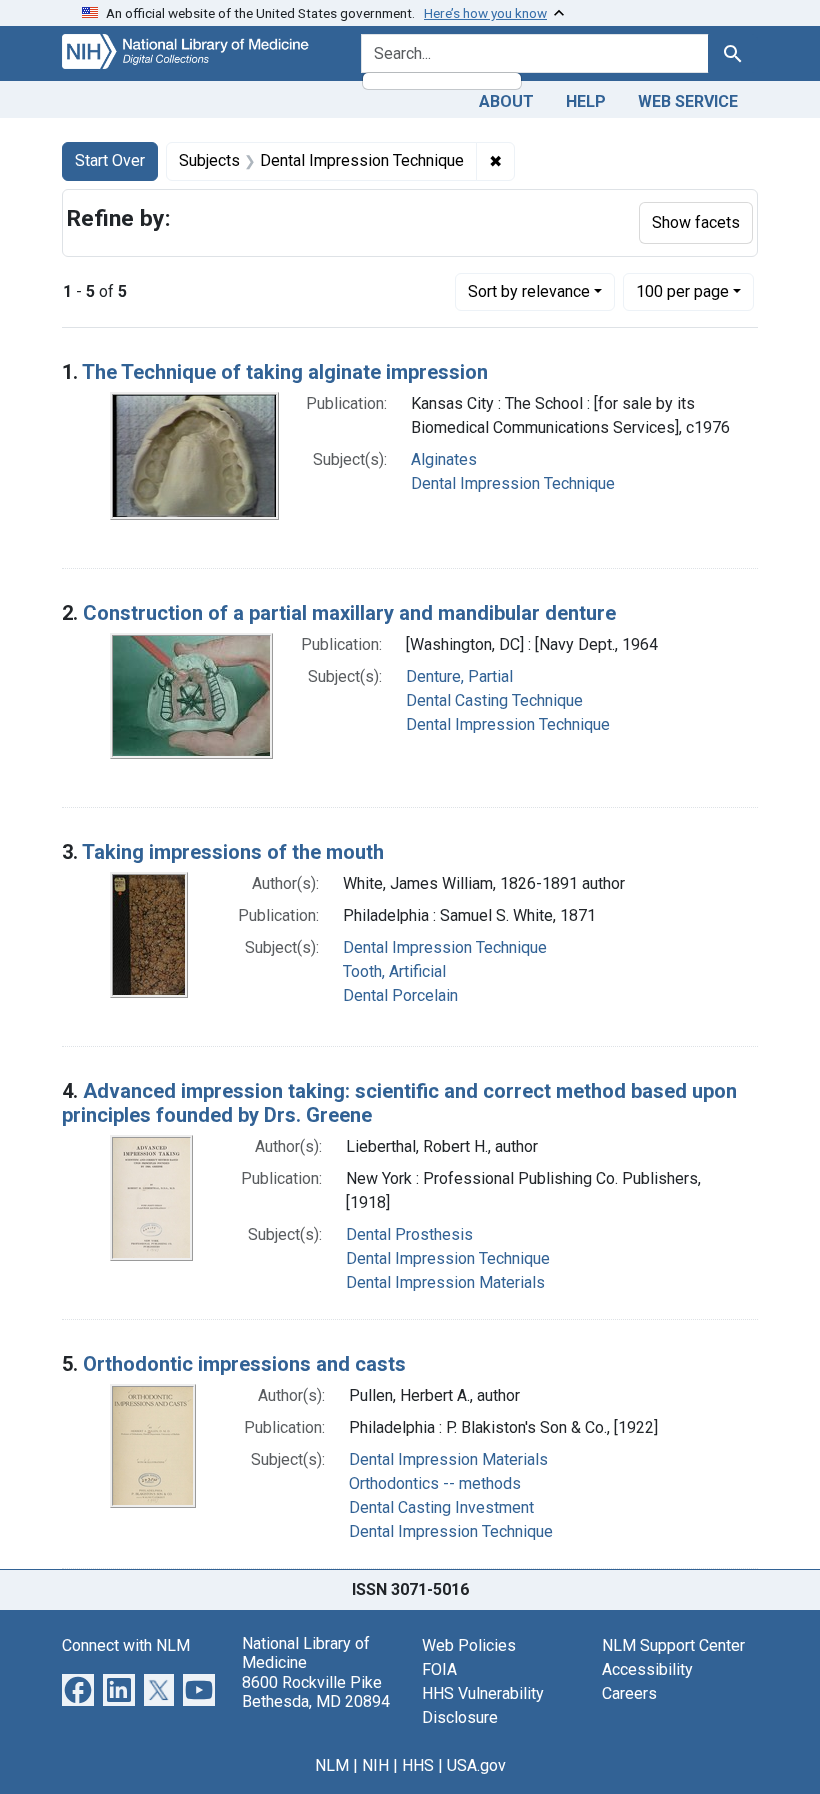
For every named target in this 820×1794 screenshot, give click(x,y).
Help (586, 101)
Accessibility (647, 1669)
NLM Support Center (673, 1645)
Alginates (444, 459)
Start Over (110, 160)
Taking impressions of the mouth (233, 852)
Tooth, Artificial (394, 971)
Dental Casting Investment (441, 1507)
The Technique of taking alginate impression (285, 372)
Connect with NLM (126, 1645)
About (506, 101)
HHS (418, 1765)
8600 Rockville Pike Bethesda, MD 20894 (316, 1692)
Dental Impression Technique (513, 483)
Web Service (688, 101)
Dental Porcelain (400, 995)
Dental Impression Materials (445, 1282)
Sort (529, 291)
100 (682, 291)
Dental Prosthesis (409, 1234)
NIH (375, 1765)
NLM (332, 1765)
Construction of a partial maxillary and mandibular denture (349, 613)
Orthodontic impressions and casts (244, 1364)
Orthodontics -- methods (435, 1483)
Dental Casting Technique (494, 700)
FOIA (439, 1669)
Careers (629, 1693)
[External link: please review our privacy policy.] (78, 1688)
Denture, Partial (459, 676)
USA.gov (476, 1765)
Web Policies (469, 1645)
